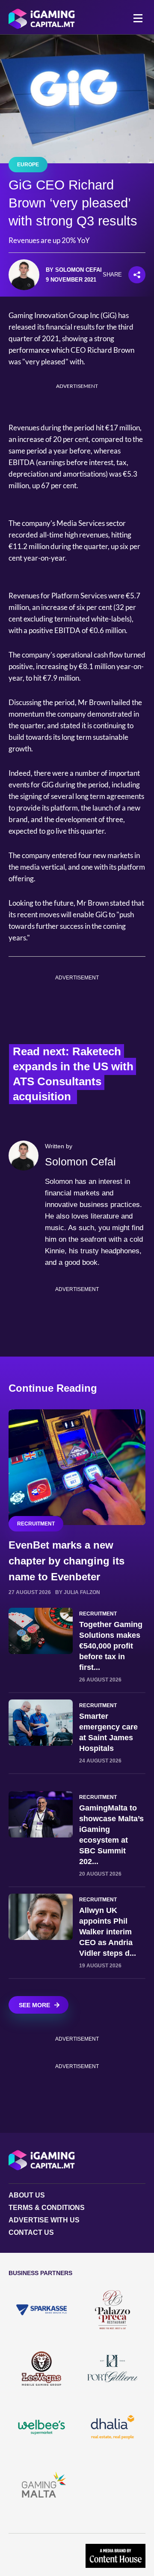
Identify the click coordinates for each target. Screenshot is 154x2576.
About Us (27, 2195)
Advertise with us (44, 2220)
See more (34, 2005)
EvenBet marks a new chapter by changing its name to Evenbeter (67, 1561)
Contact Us (31, 2232)
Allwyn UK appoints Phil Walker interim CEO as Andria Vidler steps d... (108, 1932)
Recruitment (36, 1524)
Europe (28, 165)
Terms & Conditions (47, 2208)
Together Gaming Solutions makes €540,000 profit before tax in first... (111, 1646)
